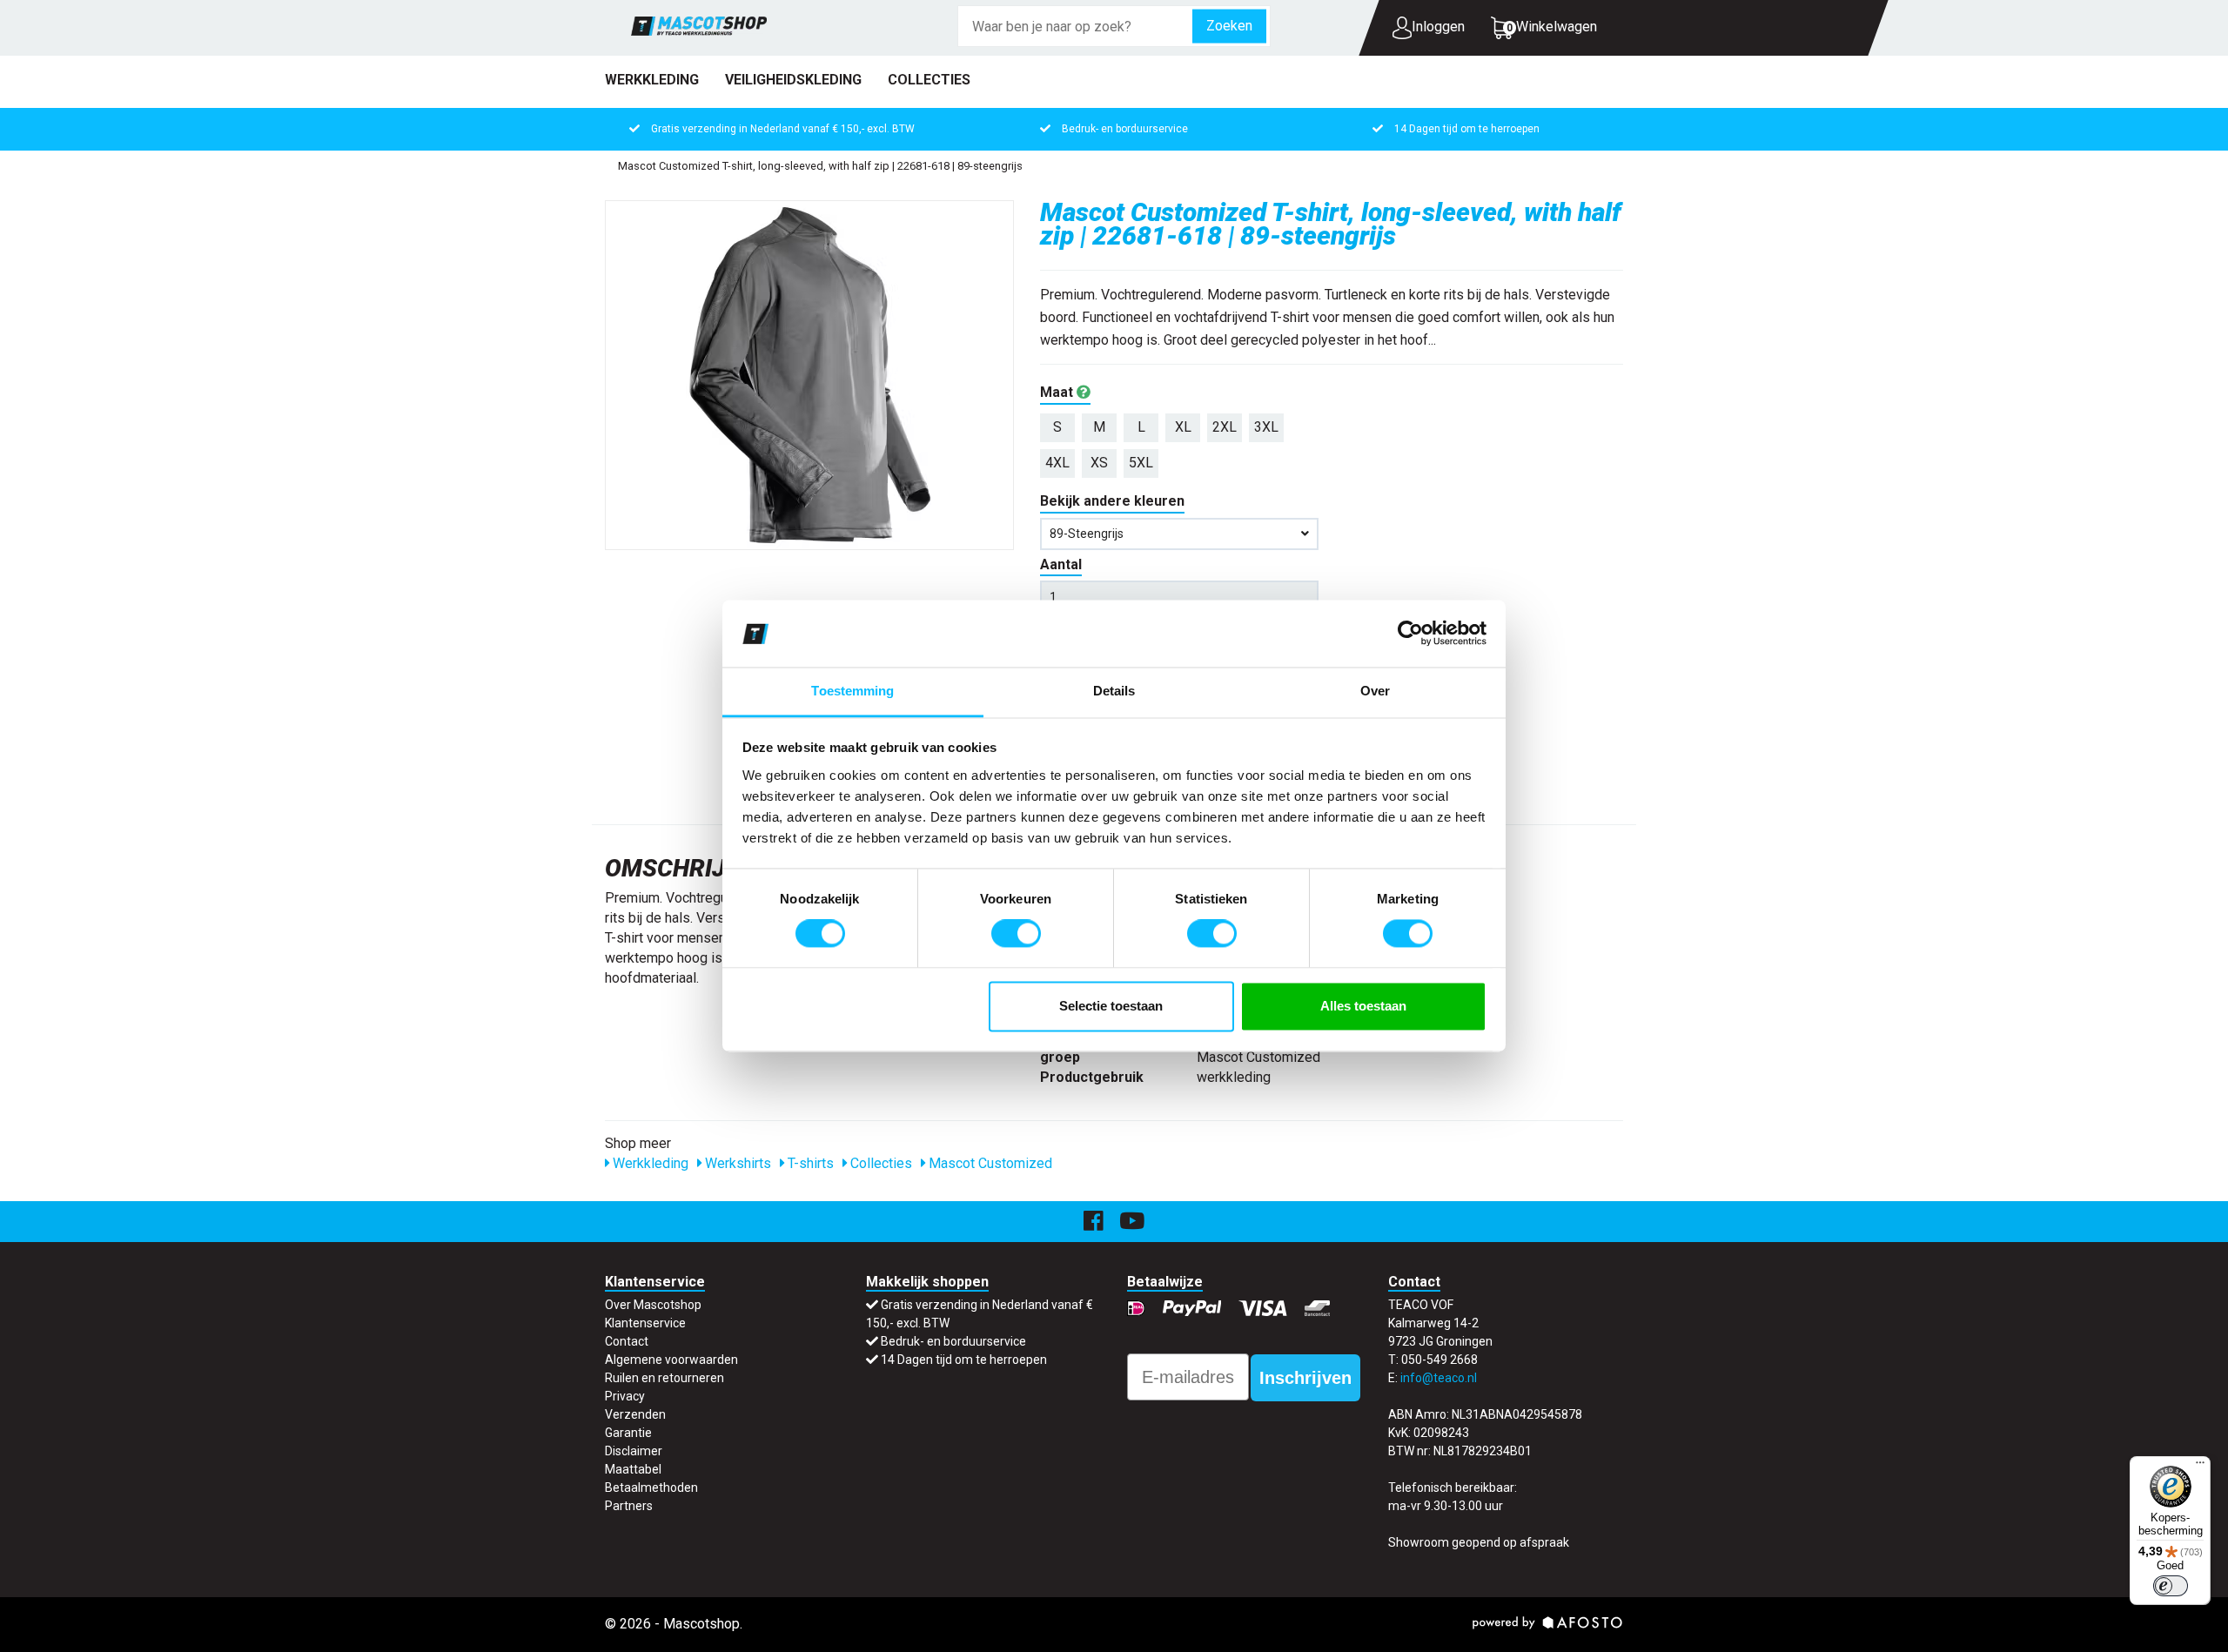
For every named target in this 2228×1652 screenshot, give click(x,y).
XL (1183, 427)
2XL (1225, 427)
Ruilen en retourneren (664, 1378)
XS (1099, 463)
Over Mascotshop (653, 1305)
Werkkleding (652, 80)
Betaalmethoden (651, 1487)
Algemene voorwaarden (671, 1360)
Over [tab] (1375, 691)
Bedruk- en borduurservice (1125, 129)
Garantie (628, 1433)
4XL (1057, 463)
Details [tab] (1114, 691)
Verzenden (635, 1414)
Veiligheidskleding (793, 80)
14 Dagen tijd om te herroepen (1467, 129)
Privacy (625, 1396)
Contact (627, 1341)
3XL (1266, 427)
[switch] (1016, 934)
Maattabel (633, 1469)
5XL (1141, 463)
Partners (629, 1506)
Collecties (929, 80)
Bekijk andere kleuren (1112, 501)
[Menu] (2200, 1467)
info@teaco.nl (1439, 1378)
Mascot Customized (989, 1163)
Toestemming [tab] (852, 691)
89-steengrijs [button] (1087, 534)
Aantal (1061, 564)
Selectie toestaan (1111, 1006)
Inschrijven (1305, 1378)
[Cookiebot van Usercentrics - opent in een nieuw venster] (1410, 634)
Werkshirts (736, 1163)
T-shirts (809, 1163)
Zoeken (1229, 26)
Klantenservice (645, 1323)
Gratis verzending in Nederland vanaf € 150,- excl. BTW (783, 129)
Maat (1058, 392)
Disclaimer (634, 1451)
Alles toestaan (1363, 1006)
